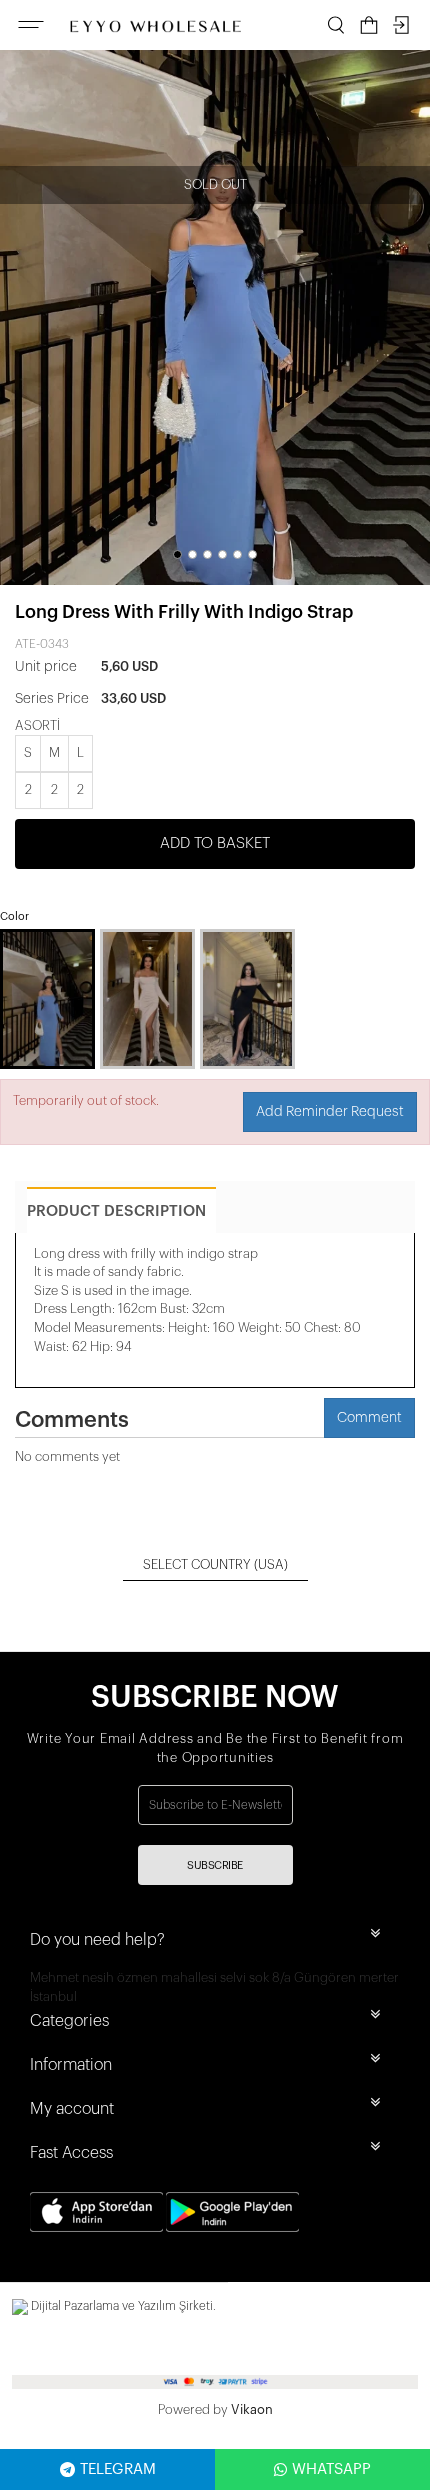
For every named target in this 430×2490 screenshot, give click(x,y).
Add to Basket (215, 843)
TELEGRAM (118, 2469)
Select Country (215, 1564)
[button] (177, 554)
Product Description (116, 1211)
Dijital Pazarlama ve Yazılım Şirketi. (122, 2306)
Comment (369, 1418)
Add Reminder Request (330, 1112)
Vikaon (252, 2409)
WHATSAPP (331, 2469)
